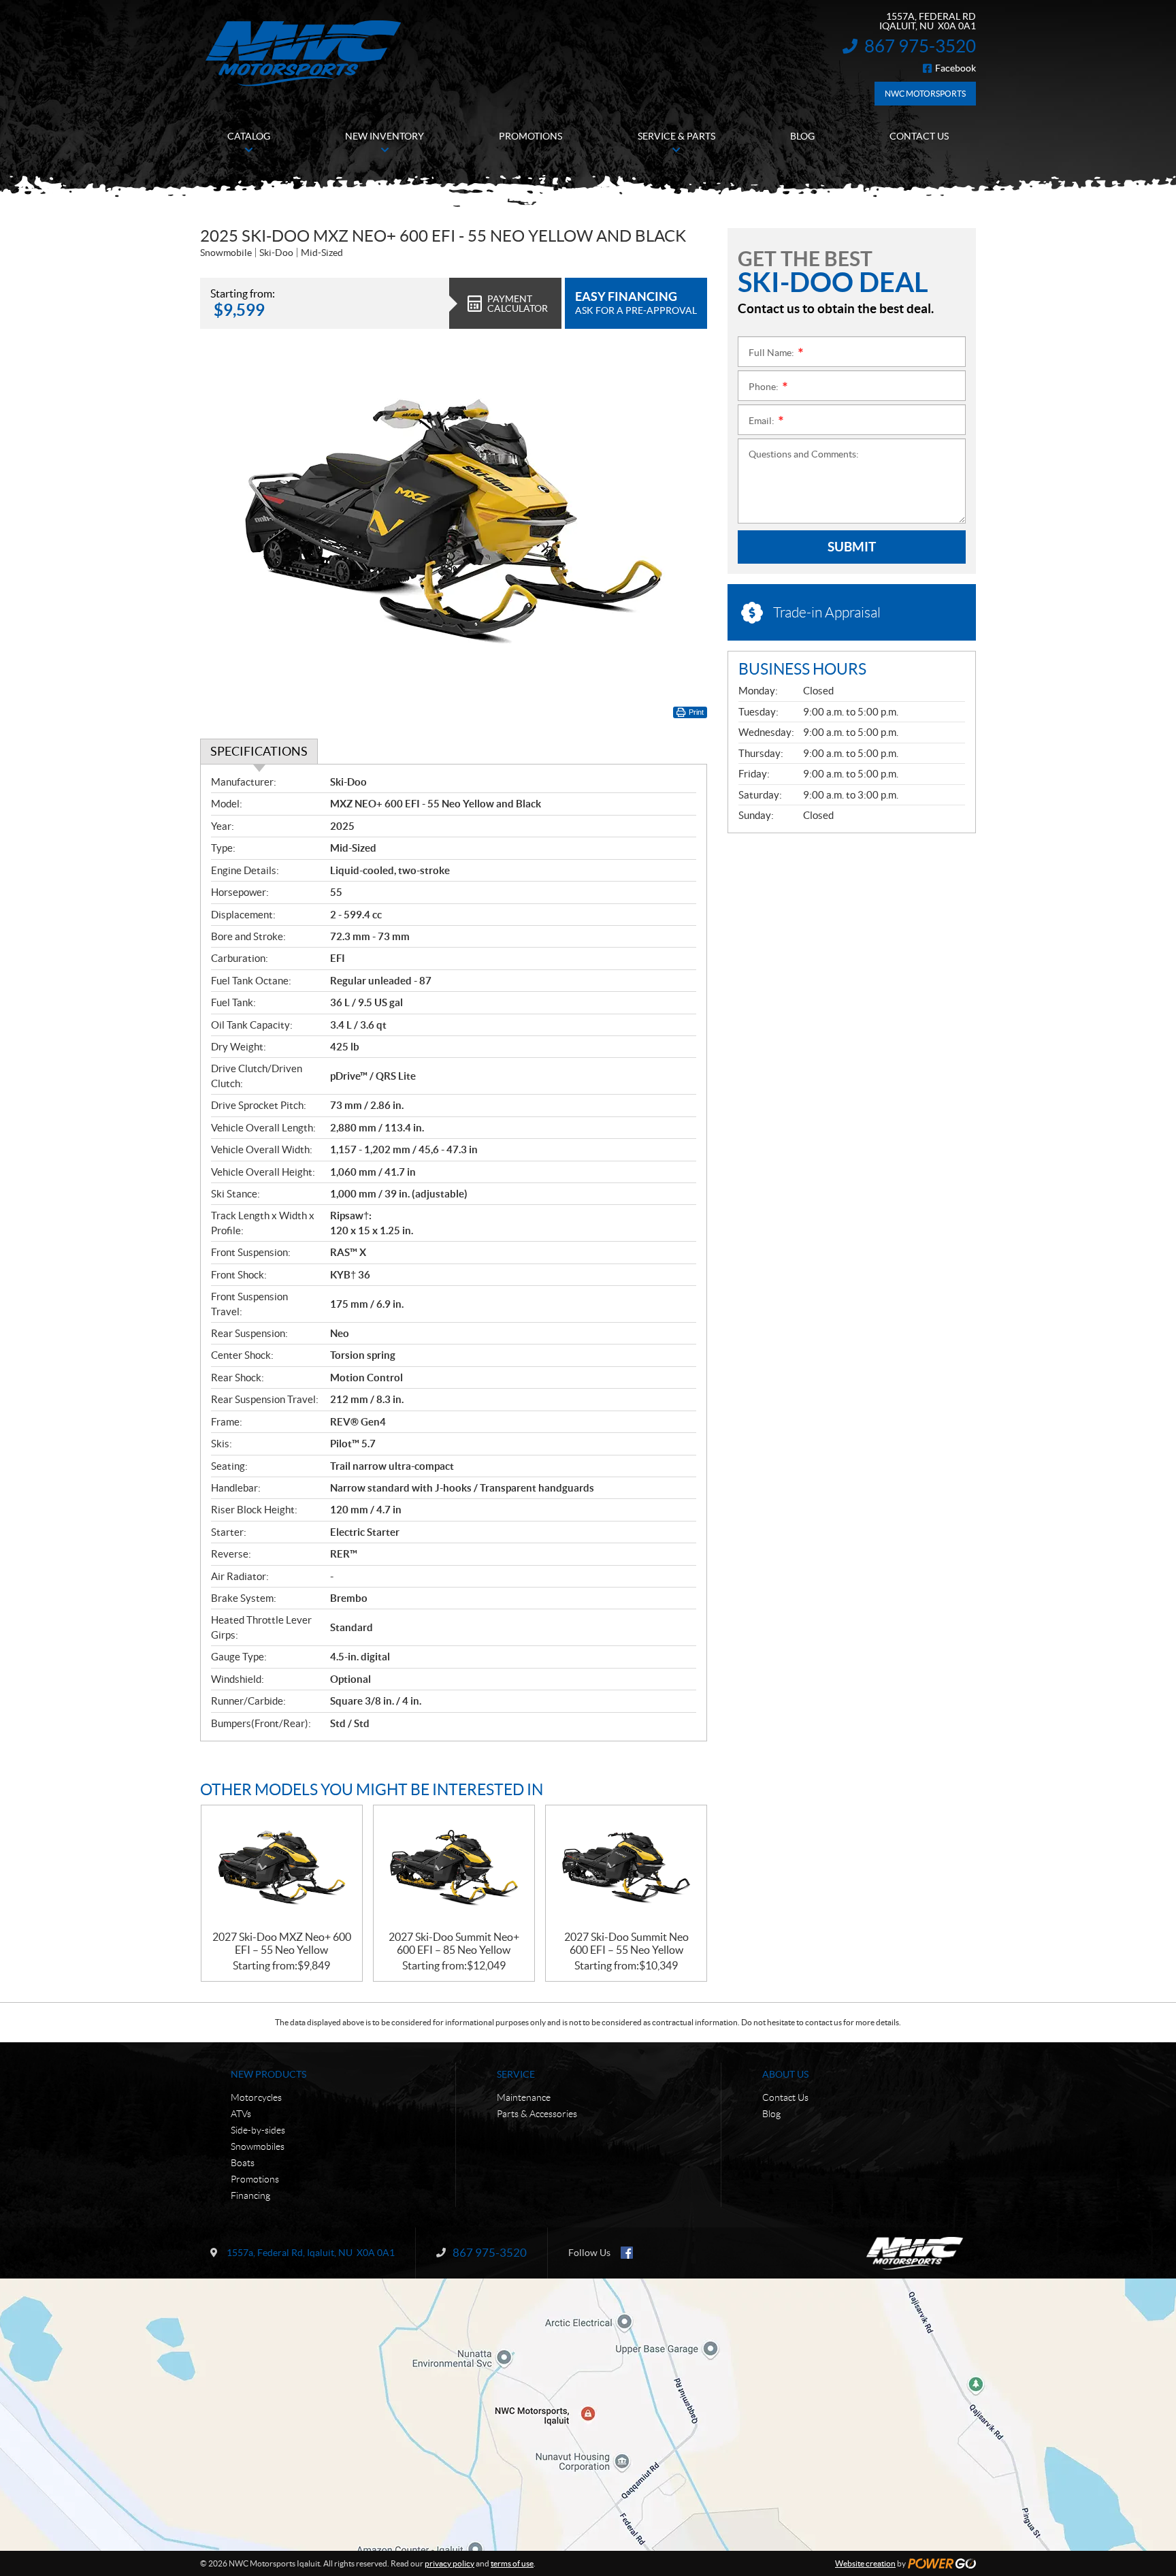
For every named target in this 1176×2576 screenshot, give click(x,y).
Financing (250, 2195)
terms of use (512, 2563)
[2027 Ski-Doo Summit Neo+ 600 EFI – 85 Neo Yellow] (454, 1868)
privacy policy (450, 2563)
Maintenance (524, 2097)
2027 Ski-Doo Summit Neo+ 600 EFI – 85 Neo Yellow (454, 1943)
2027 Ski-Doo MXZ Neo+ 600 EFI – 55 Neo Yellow (282, 1943)
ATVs (241, 2114)
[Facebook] (627, 2253)
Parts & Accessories (537, 2114)
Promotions (255, 2179)
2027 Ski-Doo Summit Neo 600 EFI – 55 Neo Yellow (626, 1943)
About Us (785, 2074)
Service (516, 2074)
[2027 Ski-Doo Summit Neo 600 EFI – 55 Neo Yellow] (626, 1868)
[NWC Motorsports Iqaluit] (303, 53)
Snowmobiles (258, 2146)
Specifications (259, 751)
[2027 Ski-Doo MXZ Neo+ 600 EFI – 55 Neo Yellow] (282, 1868)
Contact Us (785, 2097)
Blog (771, 2114)
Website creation (865, 2563)
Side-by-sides (258, 2130)
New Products (268, 2074)
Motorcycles (256, 2097)
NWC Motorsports (925, 94)
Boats (243, 2163)
